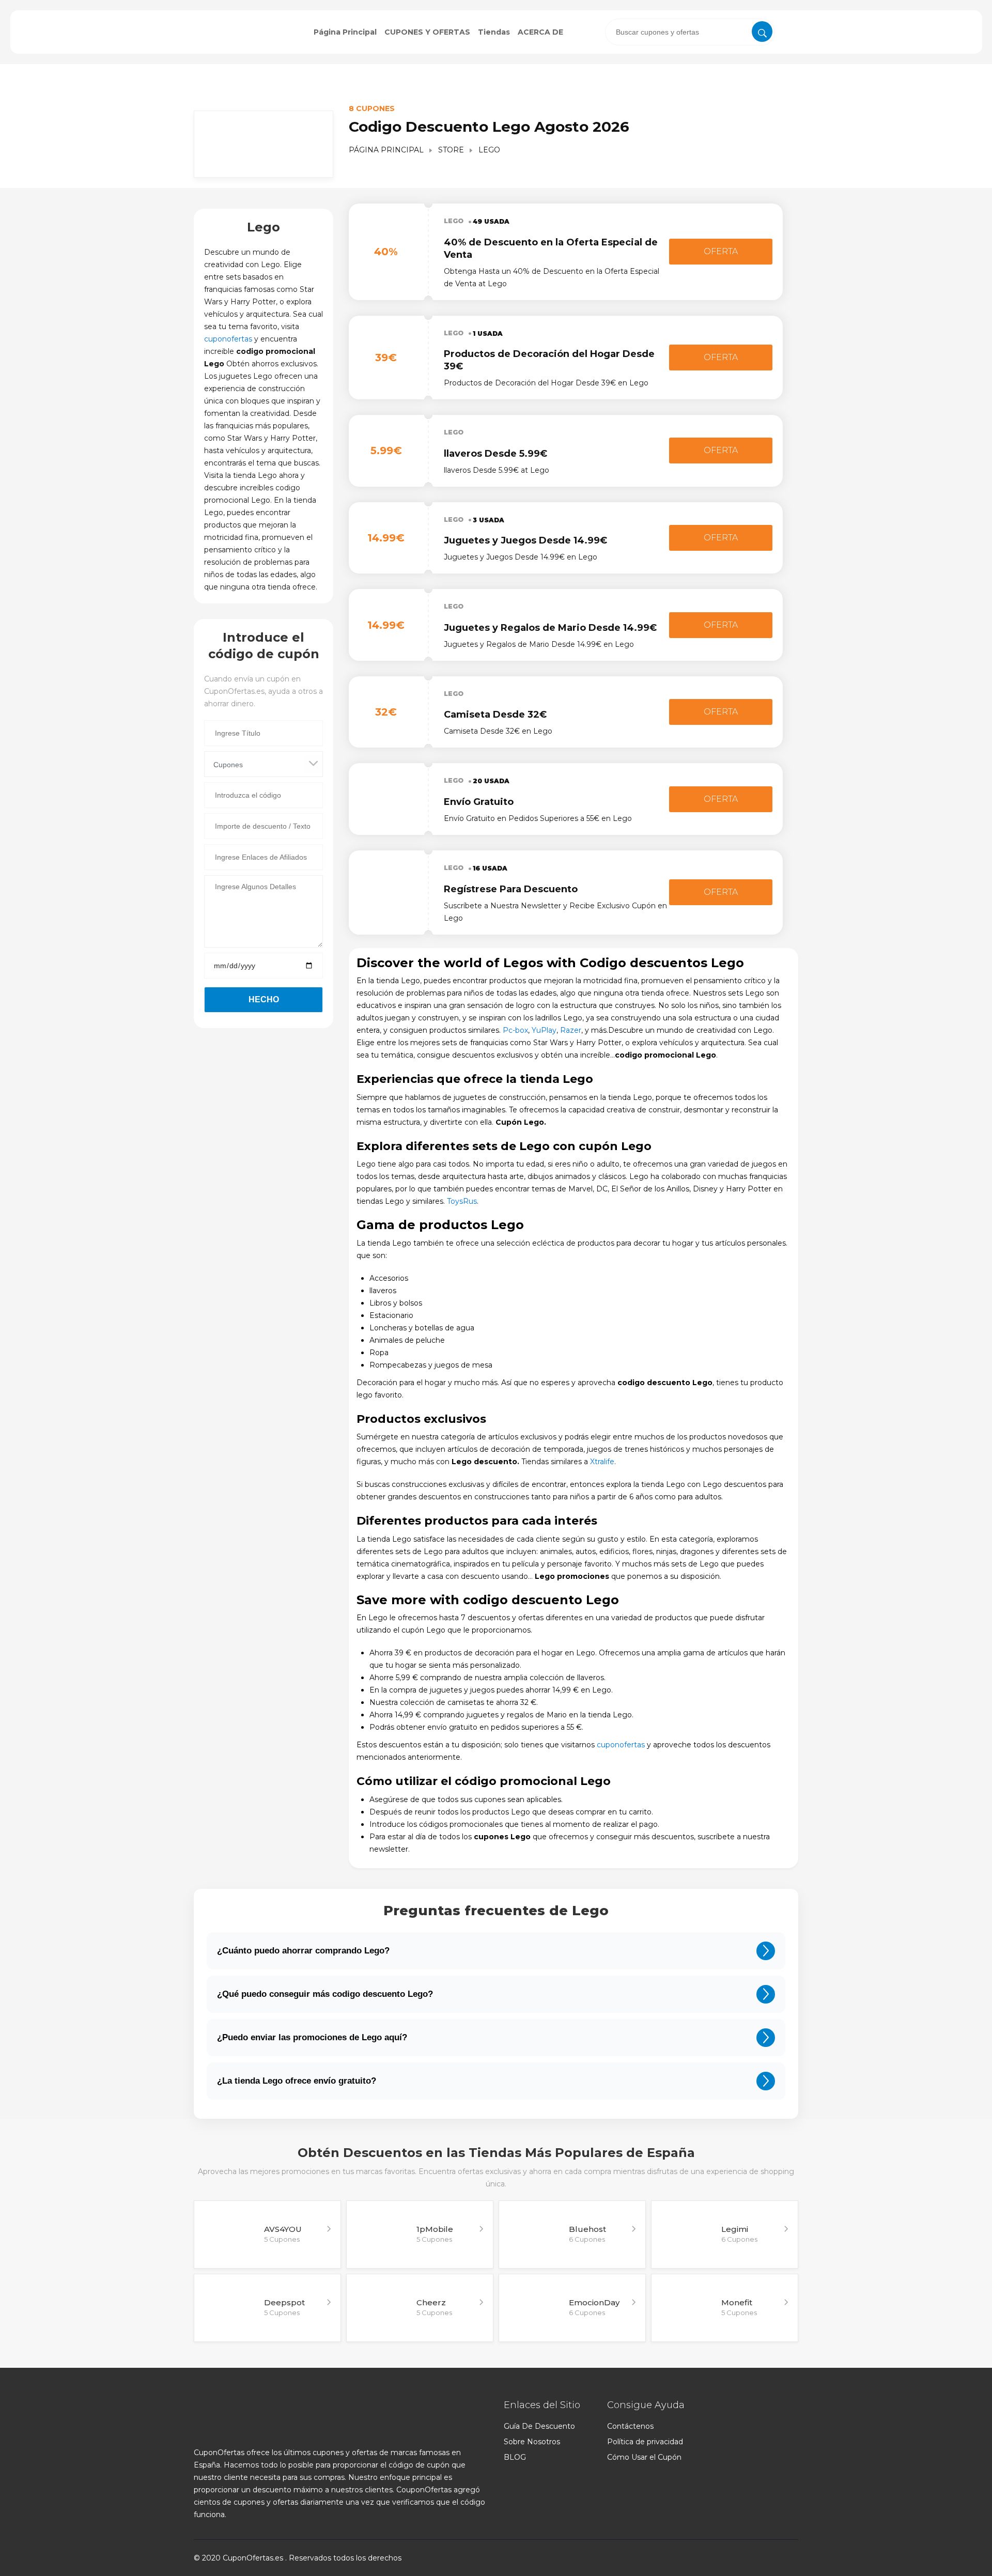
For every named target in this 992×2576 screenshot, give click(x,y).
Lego (454, 221)
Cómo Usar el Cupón (644, 2457)
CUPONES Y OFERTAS (427, 32)
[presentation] (690, 32)
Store (451, 150)
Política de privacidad (645, 2442)
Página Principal (345, 32)
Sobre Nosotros (532, 2442)
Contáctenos (630, 2426)
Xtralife (602, 1462)
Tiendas (494, 32)
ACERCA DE (540, 32)
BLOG (515, 2457)
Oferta (721, 251)
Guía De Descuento (539, 2426)
